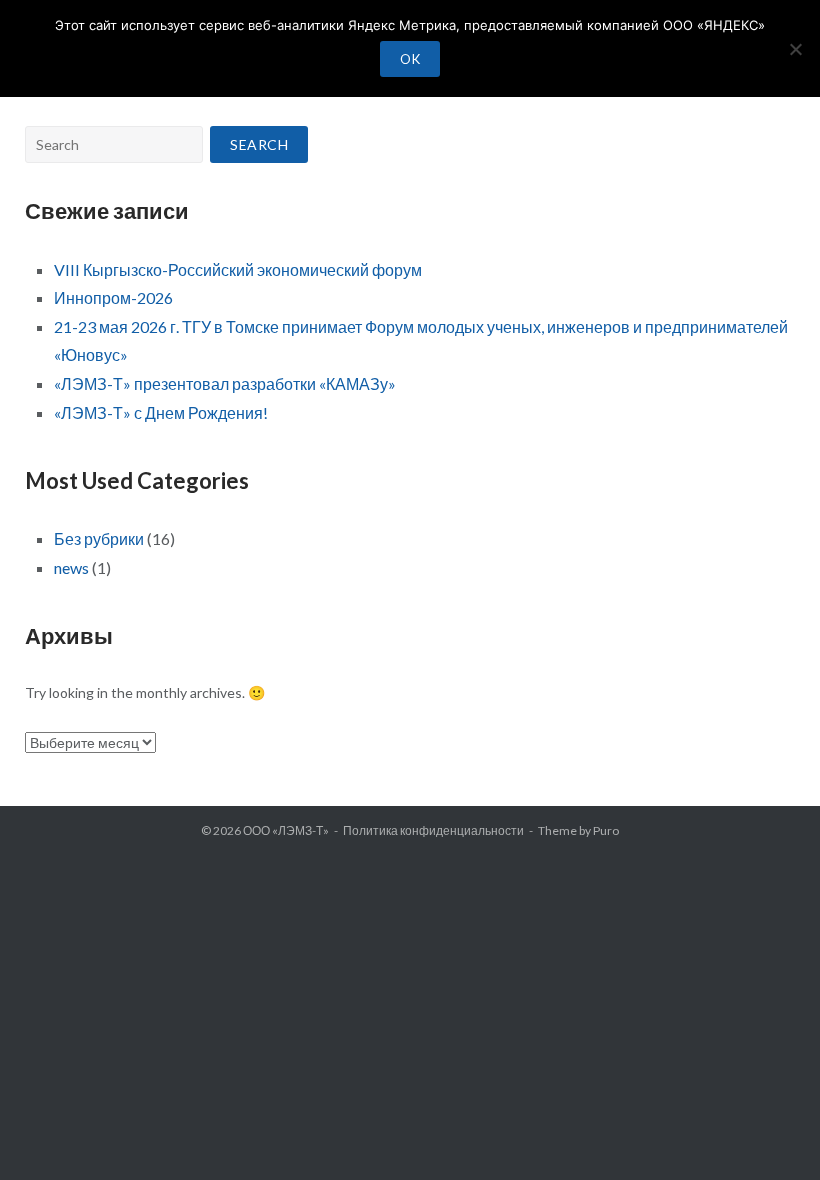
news (71, 567)
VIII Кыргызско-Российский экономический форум (238, 269)
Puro (606, 830)
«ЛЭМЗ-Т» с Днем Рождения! (161, 412)
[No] (795, 49)
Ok (410, 59)
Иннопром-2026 (113, 297)
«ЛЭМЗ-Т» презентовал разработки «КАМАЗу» (225, 383)
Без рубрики (99, 538)
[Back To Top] (770, 1132)
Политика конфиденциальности (433, 830)
